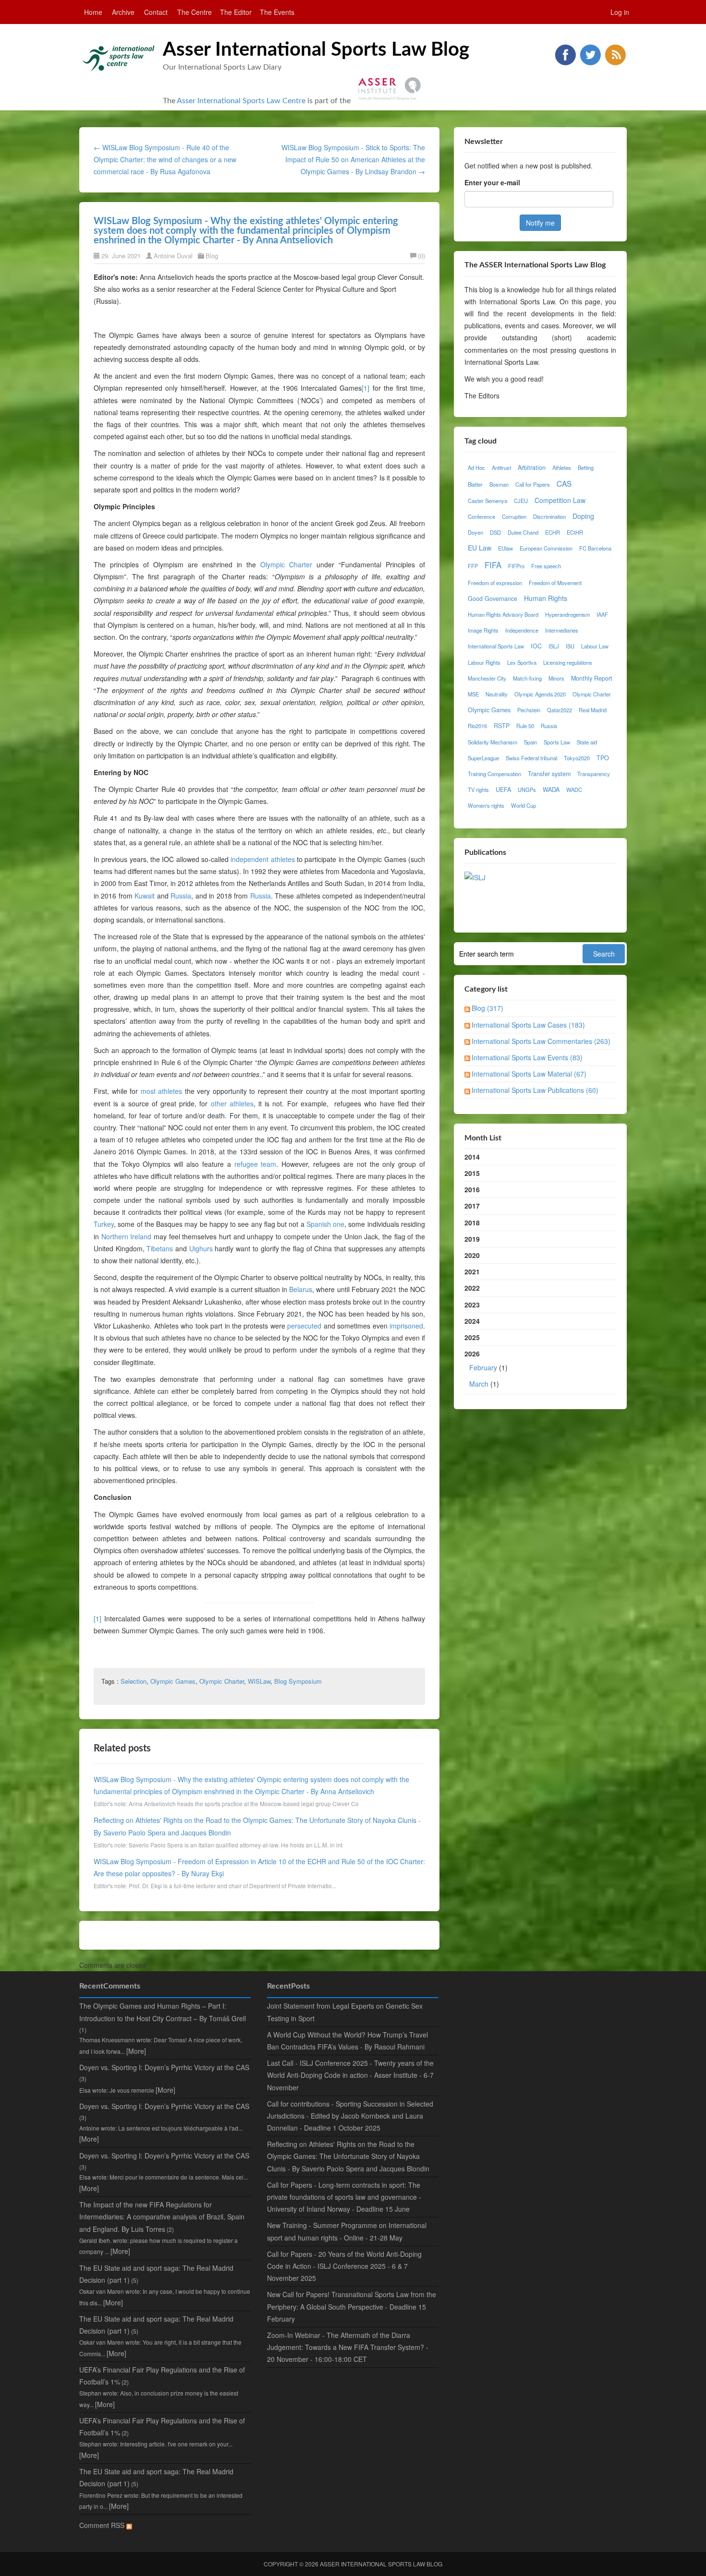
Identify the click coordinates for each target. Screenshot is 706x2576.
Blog (212, 256)
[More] (136, 2051)
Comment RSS (103, 2525)
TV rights (478, 790)
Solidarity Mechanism (493, 742)
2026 (486, 1368)
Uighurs (201, 1248)
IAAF (602, 614)
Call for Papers (533, 484)
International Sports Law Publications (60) (535, 1090)
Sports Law (557, 742)
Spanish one (325, 1224)
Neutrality (497, 694)
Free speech (546, 566)
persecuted (304, 1326)
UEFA (503, 790)
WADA (551, 790)
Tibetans (160, 1248)
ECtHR (575, 532)
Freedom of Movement (555, 583)
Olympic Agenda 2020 (540, 694)
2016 (472, 1189)
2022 (472, 1288)
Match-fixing (527, 678)
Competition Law (560, 500)
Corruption (514, 516)
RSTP (502, 726)
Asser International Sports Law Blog (316, 50)
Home (93, 12)
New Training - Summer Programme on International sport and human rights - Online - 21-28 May (347, 2231)
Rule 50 (525, 726)
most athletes (162, 1091)
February (483, 1367)
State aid (587, 742)
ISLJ (554, 646)
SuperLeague (483, 758)
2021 (472, 1271)
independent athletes (262, 859)
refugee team (256, 1164)
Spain (530, 742)
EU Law (480, 548)
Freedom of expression (495, 583)
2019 (472, 1239)
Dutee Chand (523, 532)
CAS (564, 483)
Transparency (594, 774)
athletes (242, 1103)
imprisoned (406, 1326)
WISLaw (259, 1681)
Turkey (104, 1224)
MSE (473, 694)
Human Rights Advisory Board (503, 614)
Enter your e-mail (492, 182)
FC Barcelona (595, 548)
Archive (123, 12)
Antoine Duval (173, 256)
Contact (156, 12)
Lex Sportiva (522, 662)
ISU (570, 646)
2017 (472, 1206)
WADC (574, 790)
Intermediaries (562, 630)
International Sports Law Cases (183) (528, 1025)
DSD (495, 532)
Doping (583, 516)
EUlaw (505, 548)
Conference (481, 516)
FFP (473, 566)
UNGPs (527, 790)
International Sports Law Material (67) (529, 1074)
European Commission (546, 548)
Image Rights (483, 630)
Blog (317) (487, 1008)
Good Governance (493, 599)
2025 (472, 1337)
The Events (277, 12)
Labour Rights (484, 662)
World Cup (523, 805)
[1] (365, 388)
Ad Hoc (476, 467)
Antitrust (501, 467)
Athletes (562, 467)
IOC (536, 646)
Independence (522, 630)
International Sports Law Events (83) (527, 1057)
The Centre (195, 12)
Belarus (301, 1289)
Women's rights (486, 805)
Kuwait (145, 896)
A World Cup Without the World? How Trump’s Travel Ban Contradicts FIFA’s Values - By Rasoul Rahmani (347, 2041)
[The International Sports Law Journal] (475, 876)
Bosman (499, 484)
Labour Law (595, 646)
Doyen (475, 532)
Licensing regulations (568, 662)
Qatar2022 (560, 710)
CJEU (521, 501)
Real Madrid (593, 710)
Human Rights (546, 598)
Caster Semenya (487, 501)
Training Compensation (494, 774)
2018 (472, 1222)
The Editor (236, 12)
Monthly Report (592, 678)
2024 (472, 1321)
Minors (556, 678)
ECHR (553, 532)
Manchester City (487, 678)
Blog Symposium (298, 1681)
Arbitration (532, 467)
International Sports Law (496, 646)
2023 (472, 1305)
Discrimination (549, 516)
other (219, 1103)
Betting (586, 467)
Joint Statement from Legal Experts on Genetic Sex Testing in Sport (345, 2012)
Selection (134, 1681)
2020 (472, 1255)
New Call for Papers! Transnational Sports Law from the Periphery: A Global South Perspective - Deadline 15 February (352, 2306)
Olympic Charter (286, 564)
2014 (472, 1157)
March (479, 1384)
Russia (181, 896)
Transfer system (549, 774)
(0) (421, 256)
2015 (472, 1173)
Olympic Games (173, 1681)
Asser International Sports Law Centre (241, 101)
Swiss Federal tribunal (531, 758)
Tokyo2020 (577, 758)
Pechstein (529, 710)
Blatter (475, 484)
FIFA (493, 565)
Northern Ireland (127, 1236)
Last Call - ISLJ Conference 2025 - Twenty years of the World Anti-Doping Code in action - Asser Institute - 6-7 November (350, 2075)
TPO (603, 758)
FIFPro (516, 566)
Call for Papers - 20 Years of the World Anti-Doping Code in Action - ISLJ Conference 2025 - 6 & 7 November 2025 (344, 2266)
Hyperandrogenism (567, 614)
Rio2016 (477, 726)
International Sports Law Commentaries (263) (541, 1041)
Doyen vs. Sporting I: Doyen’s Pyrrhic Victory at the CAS (164, 2067)
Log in (620, 12)
